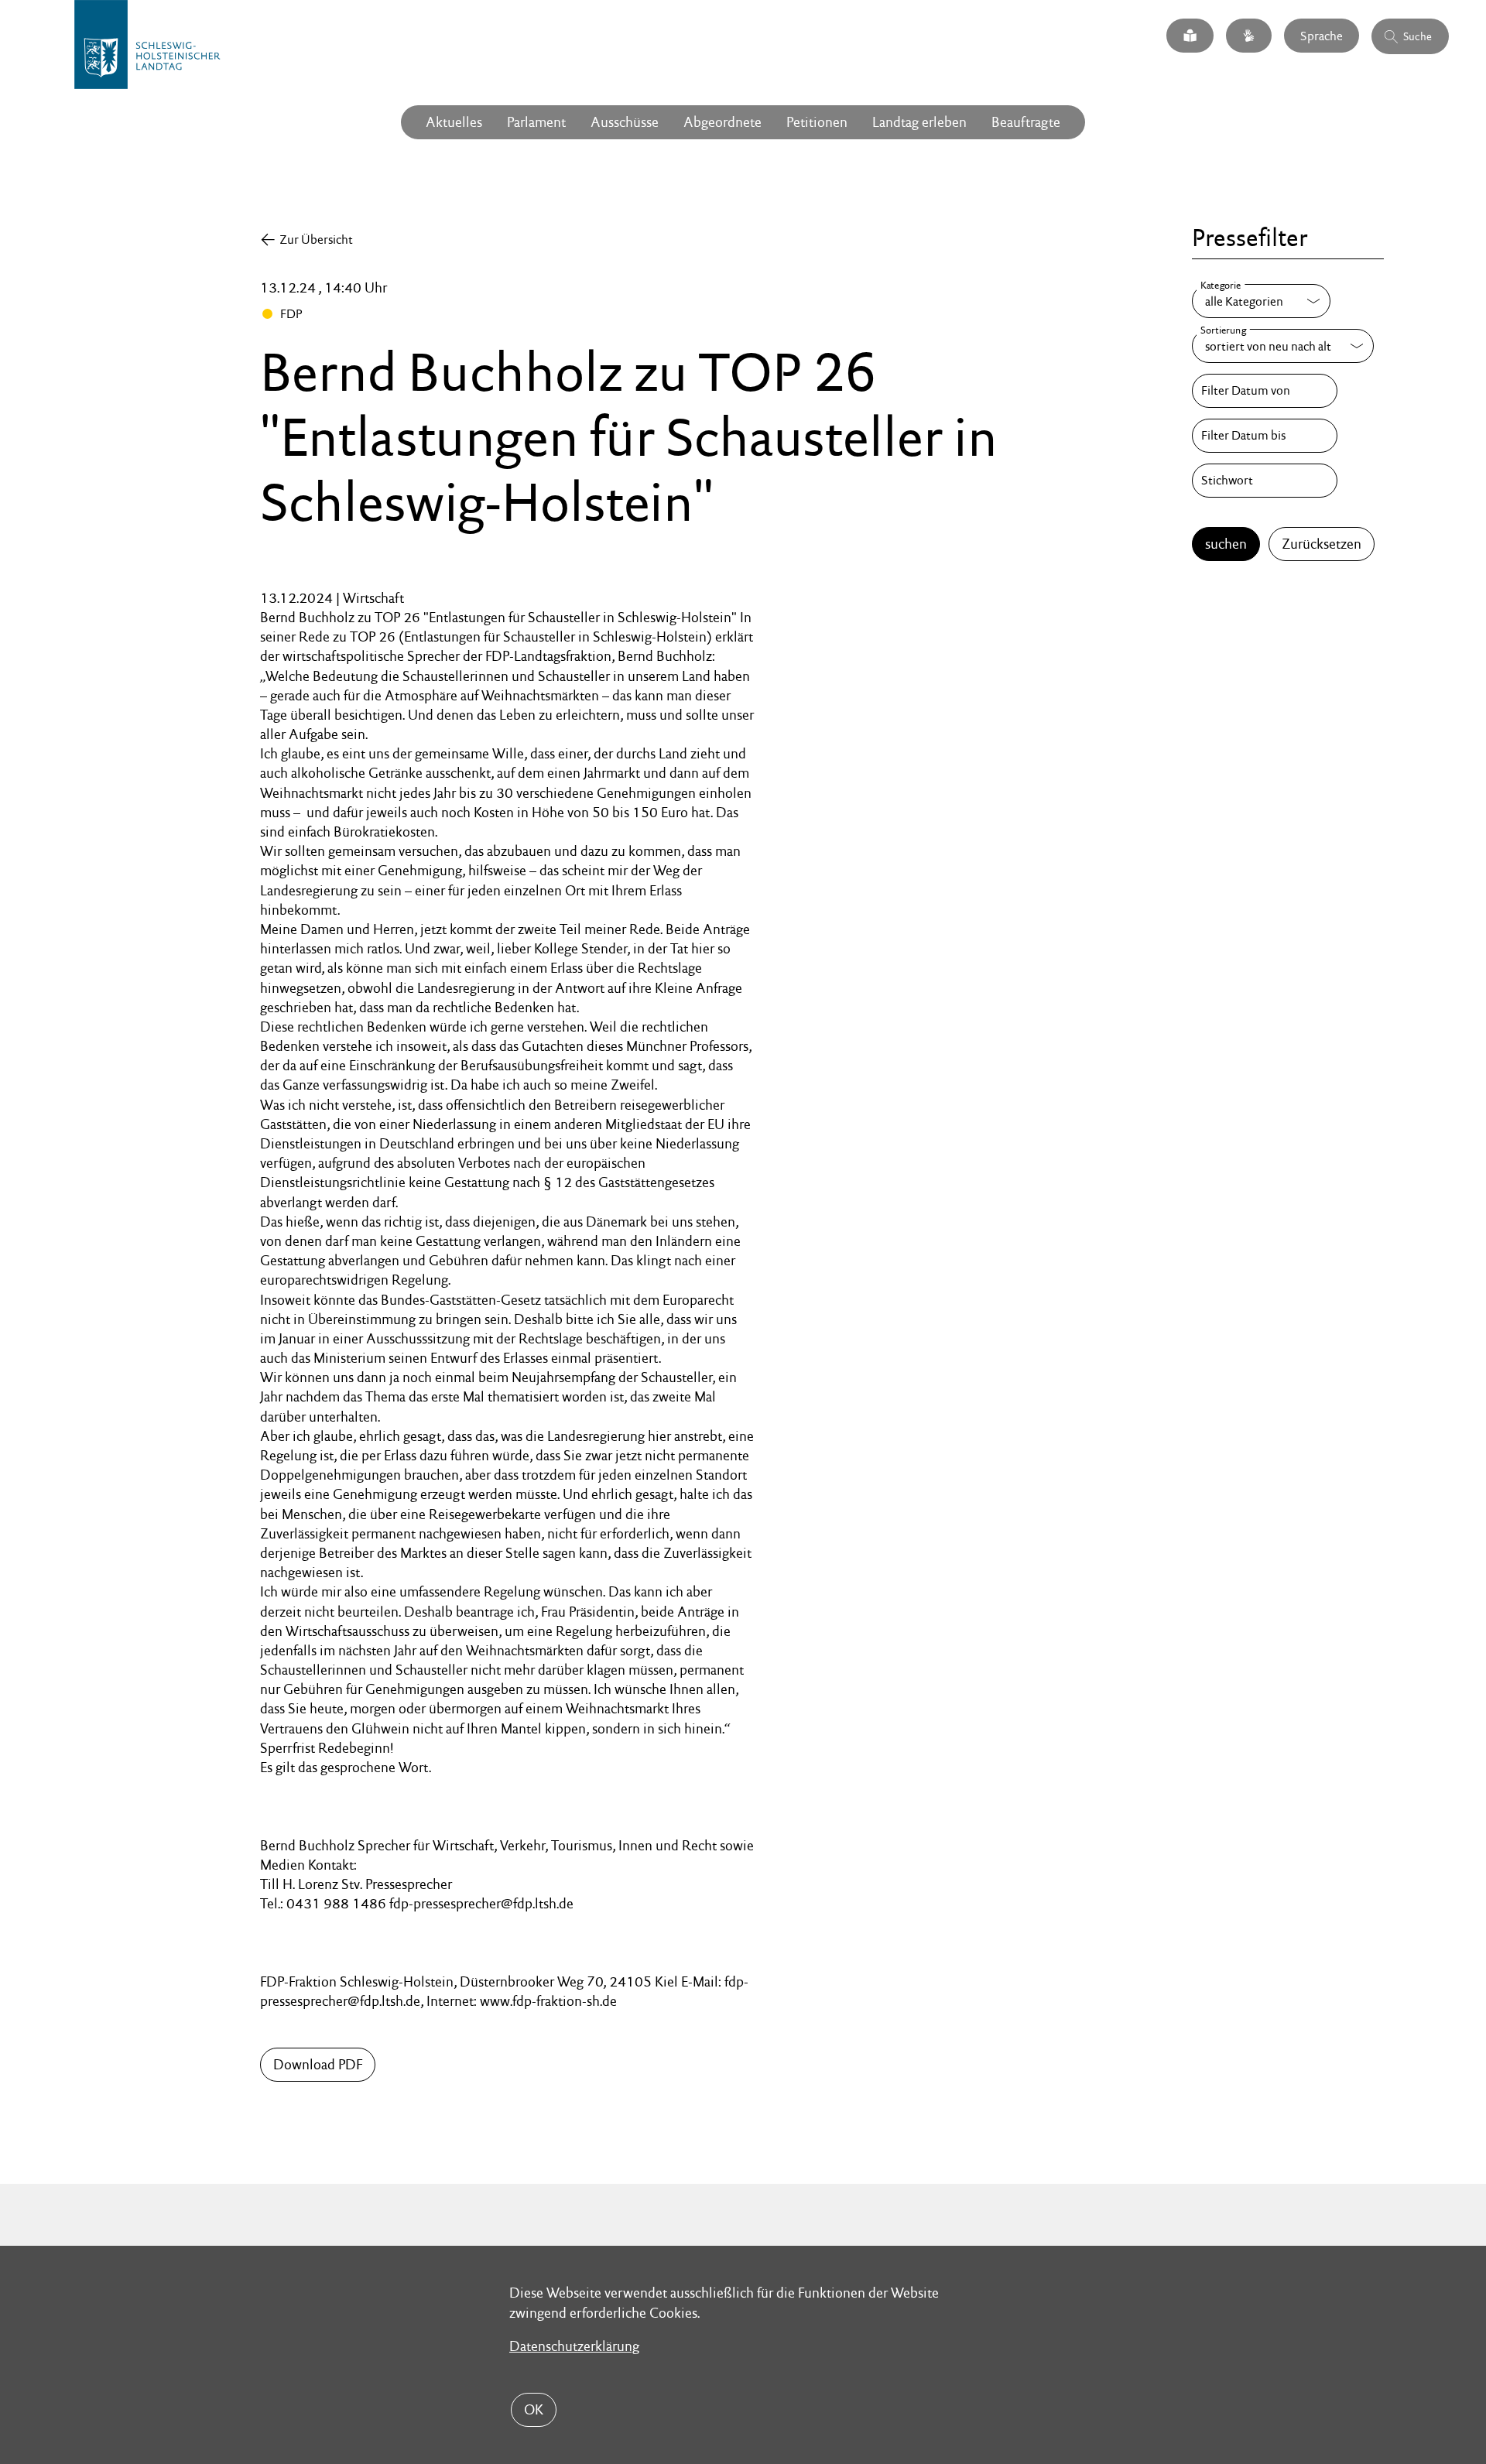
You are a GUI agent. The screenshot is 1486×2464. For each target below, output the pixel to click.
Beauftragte (1026, 122)
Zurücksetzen (1322, 544)
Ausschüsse (625, 122)
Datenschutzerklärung (574, 2346)
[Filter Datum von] (1265, 391)
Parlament (536, 122)
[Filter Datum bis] (1265, 436)
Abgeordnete (722, 122)
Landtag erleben (919, 122)
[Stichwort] (1265, 481)
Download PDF (318, 2064)
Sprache (1322, 35)
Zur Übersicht (316, 240)
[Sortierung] (1283, 346)
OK (534, 2409)
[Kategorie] (1261, 301)
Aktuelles (454, 122)
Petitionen (817, 122)
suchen (1226, 544)
